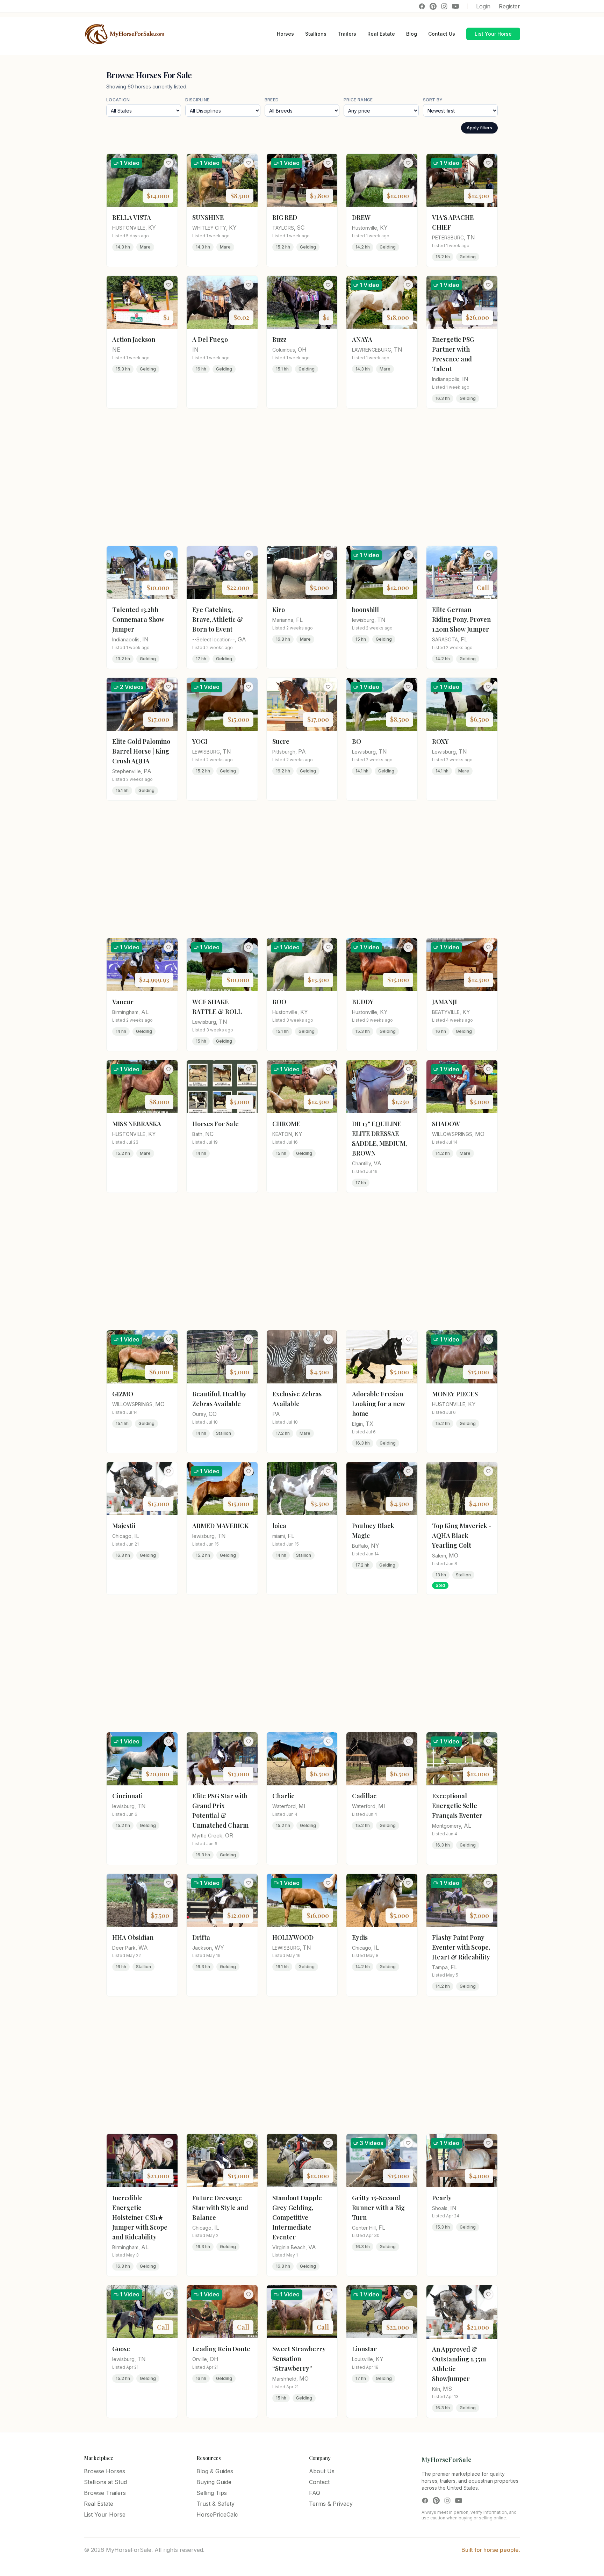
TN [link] (471, 237)
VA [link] (377, 1163)
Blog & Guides (215, 2471)
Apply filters (479, 128)
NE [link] (116, 350)
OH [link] (302, 350)
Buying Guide (214, 2482)
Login (483, 6)
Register (509, 6)
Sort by (433, 100)
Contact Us (442, 34)
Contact (319, 2482)
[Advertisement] (302, 477)
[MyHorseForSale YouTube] (455, 6)
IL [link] (137, 1536)
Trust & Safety (215, 2504)
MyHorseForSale (447, 2460)
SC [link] (301, 228)
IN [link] (195, 350)
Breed (272, 100)
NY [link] (375, 1546)
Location (118, 100)
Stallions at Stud (105, 2482)
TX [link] (369, 1424)
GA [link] (242, 639)
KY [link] (152, 228)
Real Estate (381, 34)
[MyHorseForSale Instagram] (444, 6)
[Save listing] (168, 163)
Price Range (358, 100)
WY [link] (219, 1948)
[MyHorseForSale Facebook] (422, 6)
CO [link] (213, 1414)
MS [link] (447, 2389)
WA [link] (143, 1948)
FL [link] (299, 620)
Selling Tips (212, 2493)
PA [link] (148, 771)
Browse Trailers (105, 2493)
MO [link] (480, 1134)
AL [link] (145, 1012)
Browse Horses (105, 2471)
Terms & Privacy (331, 2504)
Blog (412, 34)
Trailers (347, 34)
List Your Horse (493, 34)
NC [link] (209, 1134)
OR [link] (229, 1835)
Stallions (316, 34)
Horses (285, 34)
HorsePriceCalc (217, 2514)
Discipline (197, 100)
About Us (322, 2471)
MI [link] (302, 1806)
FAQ (315, 2493)
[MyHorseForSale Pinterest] (433, 6)
